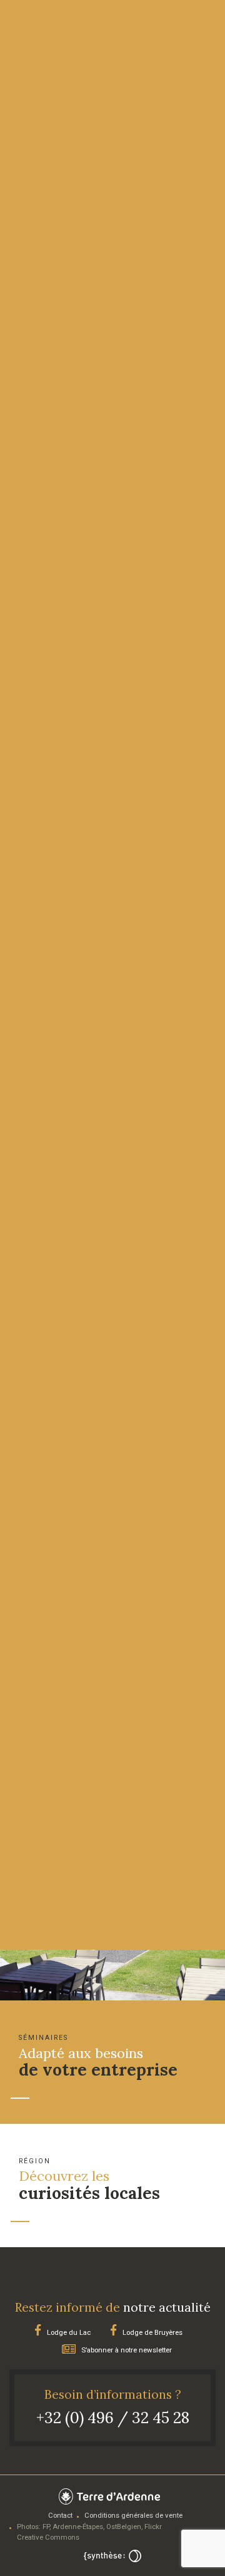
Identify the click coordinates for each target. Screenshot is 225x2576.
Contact (60, 2515)
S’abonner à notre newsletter (126, 2350)
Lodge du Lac (68, 2332)
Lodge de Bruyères (152, 2332)
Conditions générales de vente (133, 2515)
